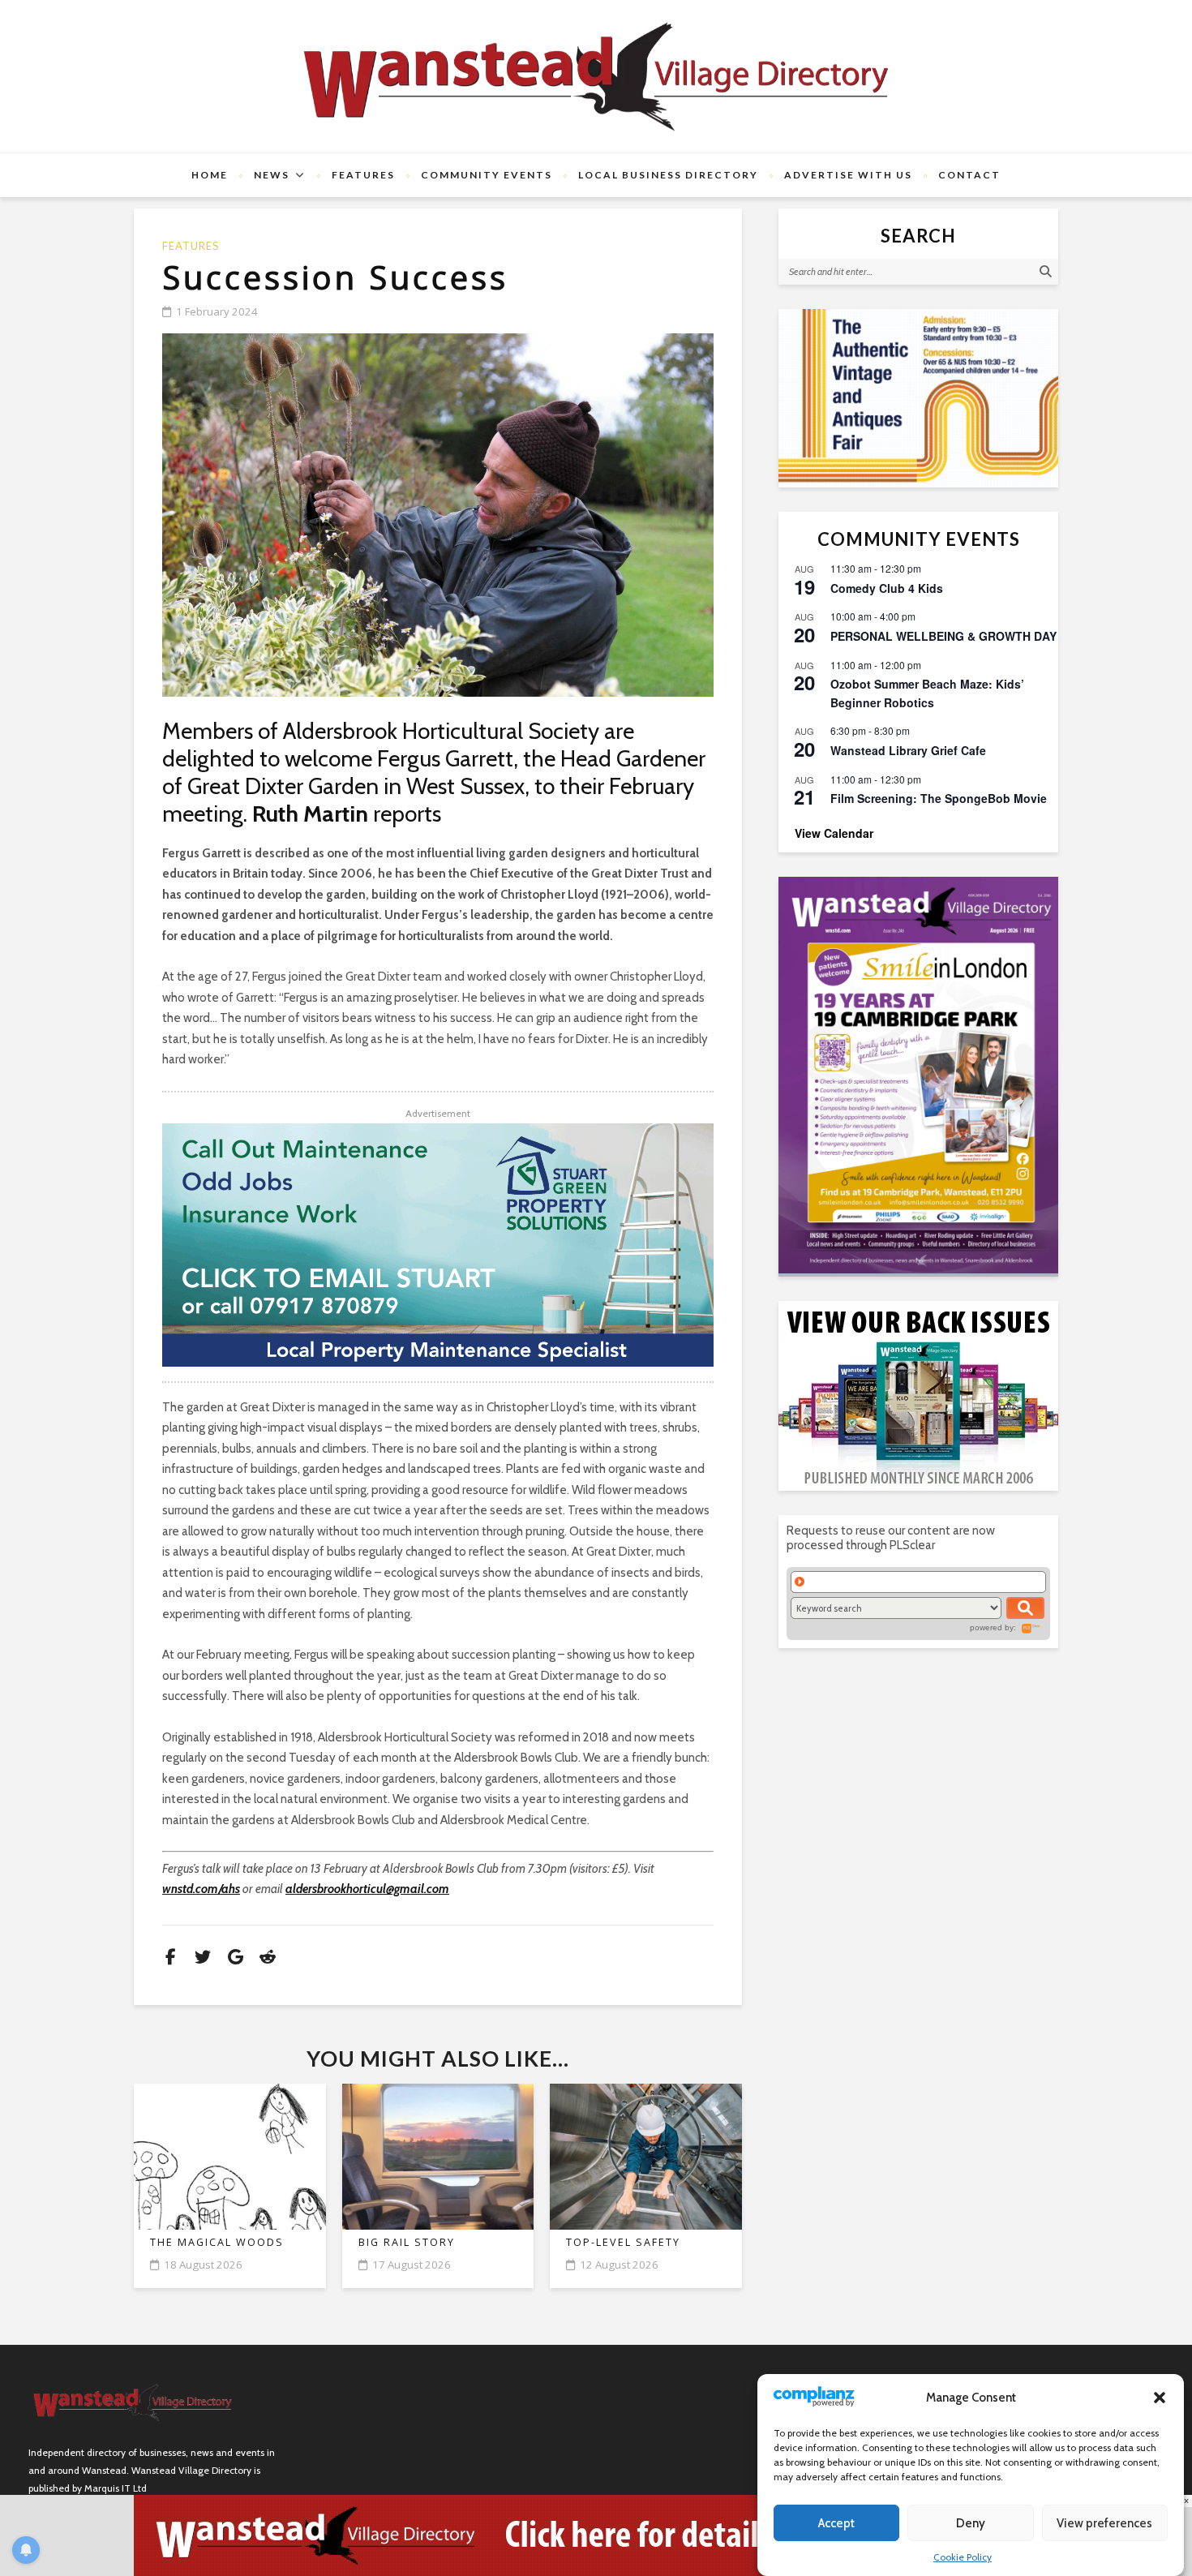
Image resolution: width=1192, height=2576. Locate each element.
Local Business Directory (668, 175)
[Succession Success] (438, 515)
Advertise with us (848, 175)
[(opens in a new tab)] (918, 1075)
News (272, 175)
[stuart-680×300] (438, 1245)
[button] (1160, 2398)
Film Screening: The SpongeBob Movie (939, 798)
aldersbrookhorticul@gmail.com (367, 1889)
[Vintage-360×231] (918, 398)
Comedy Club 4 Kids (887, 588)
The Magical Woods (217, 2242)
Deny (971, 2523)
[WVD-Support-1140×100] (596, 2535)
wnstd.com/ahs (201, 1889)
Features (363, 175)
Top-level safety (623, 2242)
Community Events (487, 175)
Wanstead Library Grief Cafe (908, 750)
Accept (836, 2523)
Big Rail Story (407, 2242)
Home (210, 175)
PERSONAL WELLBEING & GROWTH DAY (943, 636)
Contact (969, 175)
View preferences (1104, 2523)
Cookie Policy (963, 2557)
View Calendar (834, 833)
